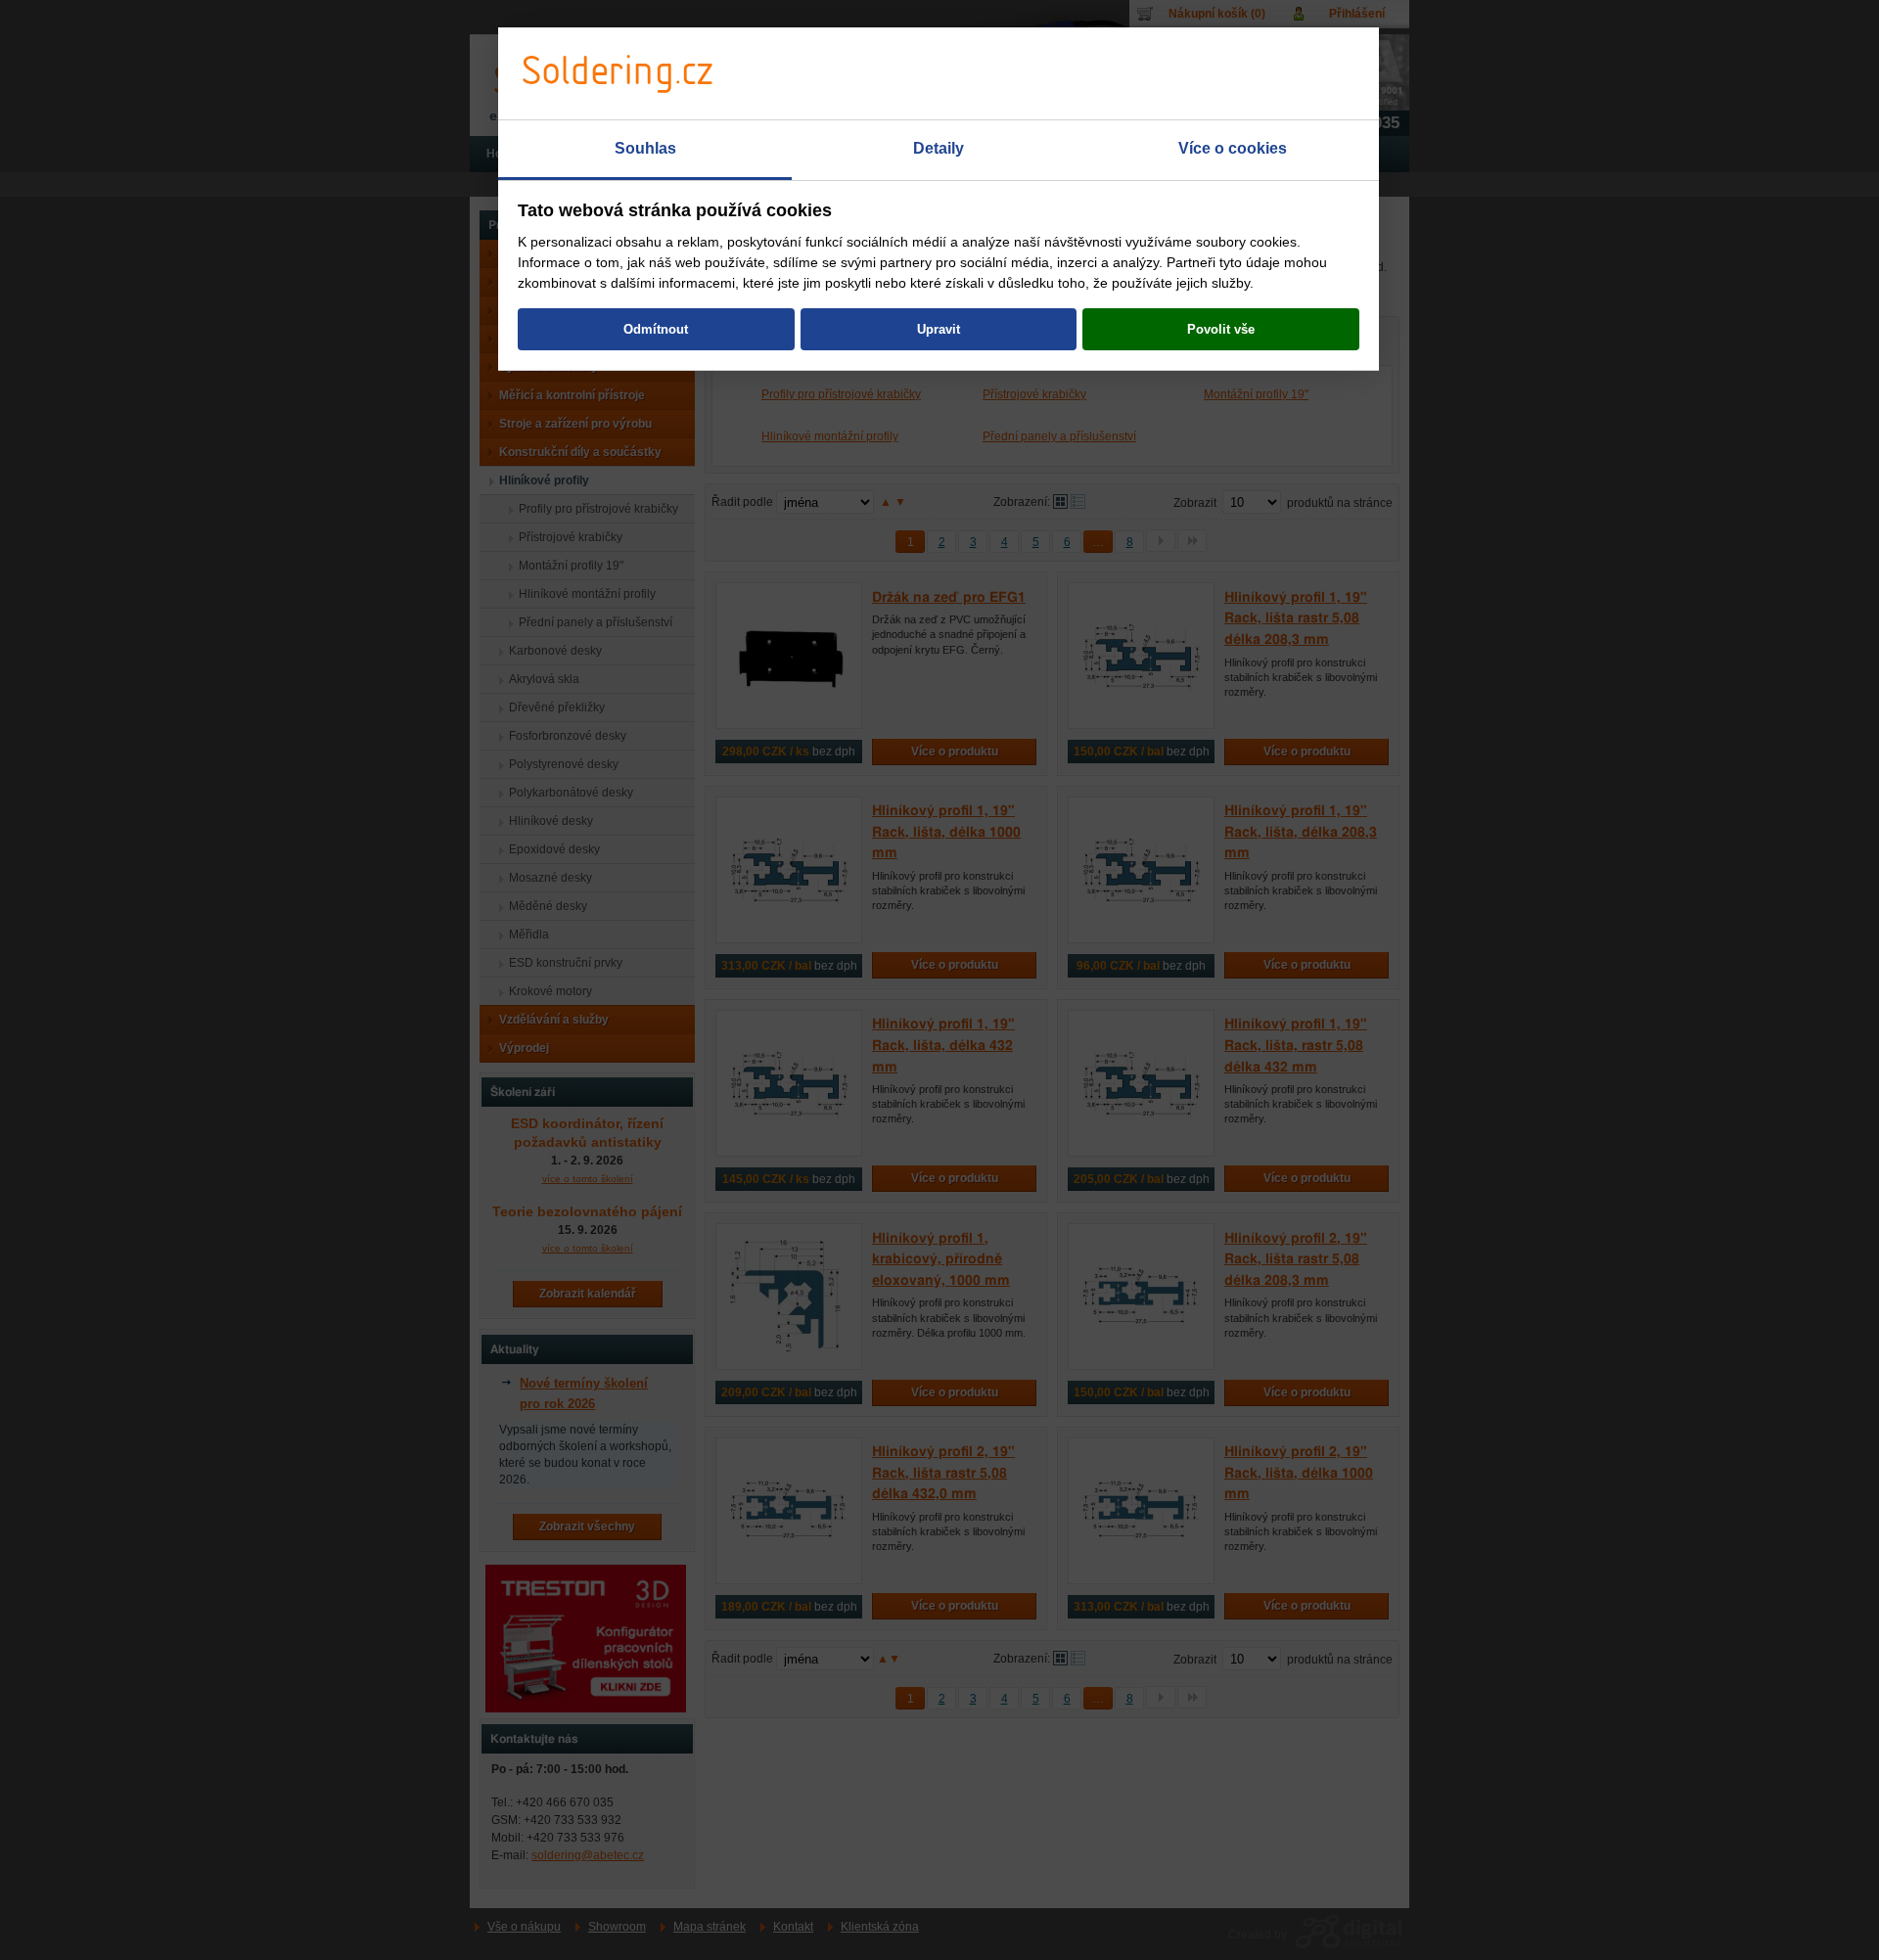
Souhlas (645, 148)
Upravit (939, 329)
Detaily (939, 148)
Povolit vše (1221, 329)
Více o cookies (1233, 148)
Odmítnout (656, 329)
